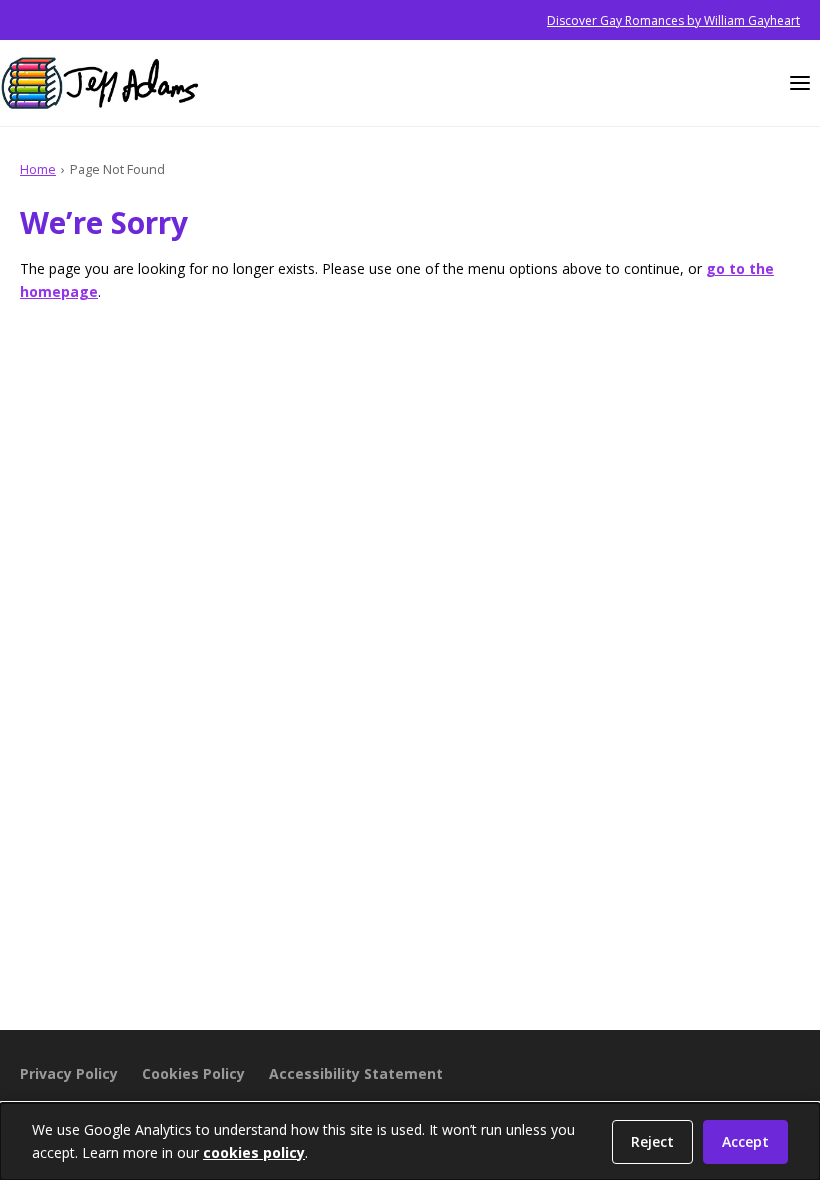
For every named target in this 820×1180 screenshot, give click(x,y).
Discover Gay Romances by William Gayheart (673, 20)
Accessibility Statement (356, 1073)
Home (38, 169)
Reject (652, 1141)
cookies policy (254, 1152)
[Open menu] (800, 83)
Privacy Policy (69, 1073)
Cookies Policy (193, 1073)
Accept (745, 1141)
